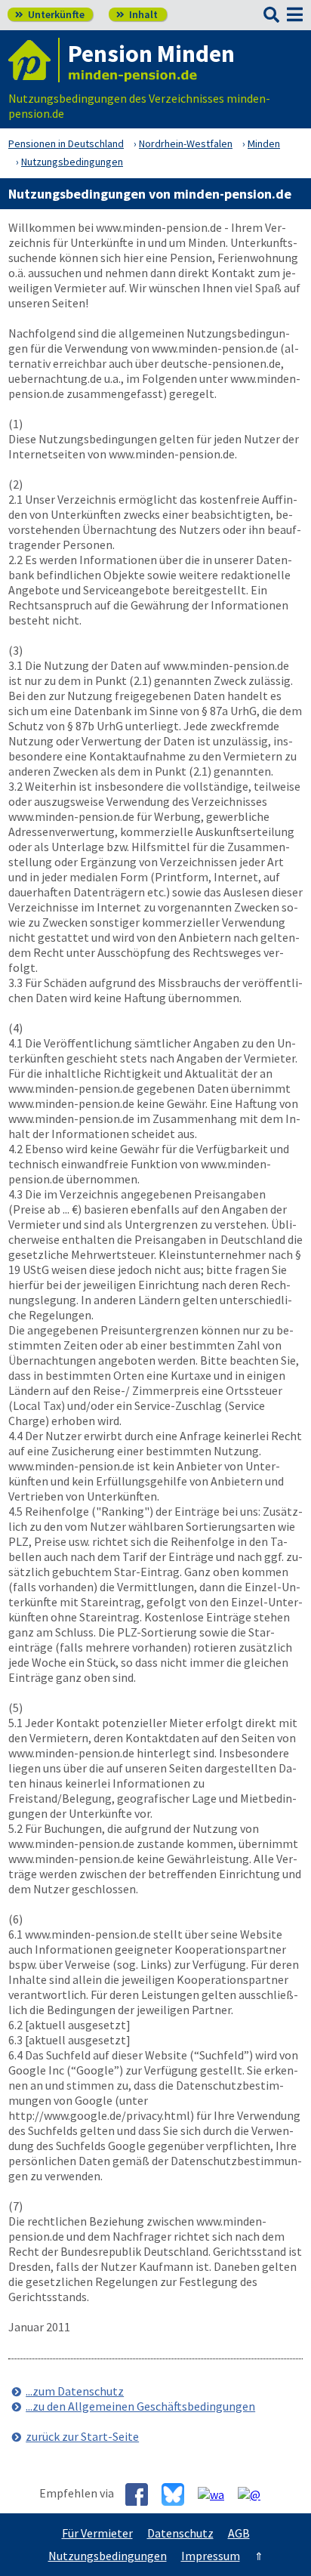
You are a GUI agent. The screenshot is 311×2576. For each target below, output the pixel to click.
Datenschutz (180, 2533)
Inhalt (137, 14)
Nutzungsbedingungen (108, 2556)
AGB (239, 2533)
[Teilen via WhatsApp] (217, 2494)
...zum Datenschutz (75, 2391)
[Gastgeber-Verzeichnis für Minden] (34, 60)
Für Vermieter (97, 2533)
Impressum (211, 2556)
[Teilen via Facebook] (142, 2494)
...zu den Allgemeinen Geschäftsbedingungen (140, 2406)
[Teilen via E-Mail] (255, 2494)
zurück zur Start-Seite (82, 2436)
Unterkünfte (50, 14)
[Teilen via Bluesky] (179, 2494)
